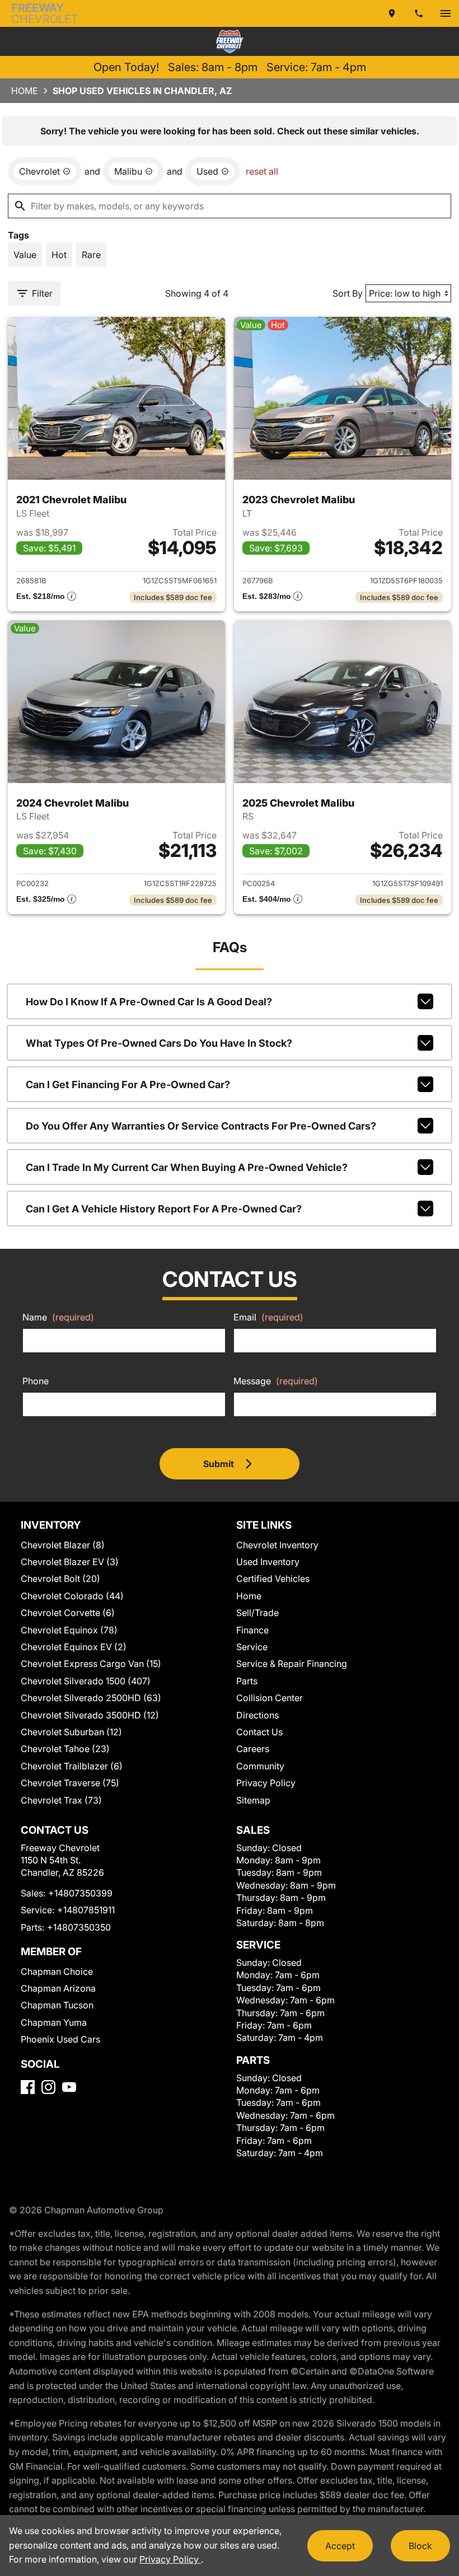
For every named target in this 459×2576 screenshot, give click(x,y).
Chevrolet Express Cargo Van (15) (91, 1664)
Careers (253, 1749)
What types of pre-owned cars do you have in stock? (159, 1043)
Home (25, 91)
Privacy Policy (266, 1783)
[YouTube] (69, 2087)
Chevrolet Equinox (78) (69, 1630)
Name (58, 1317)
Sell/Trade (257, 1613)
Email (268, 1317)
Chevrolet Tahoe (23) (65, 1749)
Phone (36, 1381)
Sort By (348, 293)
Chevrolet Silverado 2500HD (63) (91, 1698)
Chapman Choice (57, 1971)
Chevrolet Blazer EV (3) (70, 1562)
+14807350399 (80, 1893)
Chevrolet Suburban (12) (71, 1732)
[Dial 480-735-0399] (419, 13)
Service (252, 1647)
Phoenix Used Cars (60, 2039)
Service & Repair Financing (292, 1664)
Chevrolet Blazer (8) (63, 1545)
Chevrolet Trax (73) (61, 1800)
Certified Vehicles (273, 1579)
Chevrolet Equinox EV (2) (74, 1647)
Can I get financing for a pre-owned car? (128, 1085)
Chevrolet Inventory (277, 1545)
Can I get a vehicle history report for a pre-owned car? (164, 1209)
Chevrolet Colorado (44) (72, 1596)
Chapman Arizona (58, 1988)
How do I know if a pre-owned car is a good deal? (149, 1002)
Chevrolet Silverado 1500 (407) (86, 1681)
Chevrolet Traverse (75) (70, 1783)
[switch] (446, 13)
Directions (257, 1715)
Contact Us (259, 1732)
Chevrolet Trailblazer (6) (72, 1766)
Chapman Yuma (54, 2022)
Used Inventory (268, 1562)
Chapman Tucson (57, 2005)
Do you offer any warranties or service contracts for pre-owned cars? (201, 1126)
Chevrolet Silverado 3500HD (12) (90, 1715)
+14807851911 (86, 1910)
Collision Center (270, 1698)
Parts (247, 1681)
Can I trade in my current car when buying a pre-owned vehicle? (187, 1167)
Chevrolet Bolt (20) (60, 1579)
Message (276, 1381)
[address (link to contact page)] (392, 13)
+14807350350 (79, 1927)
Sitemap (253, 1800)
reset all (262, 171)
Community (260, 1766)
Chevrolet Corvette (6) (68, 1613)
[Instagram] (48, 2087)
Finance (252, 1630)
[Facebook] (28, 2087)
